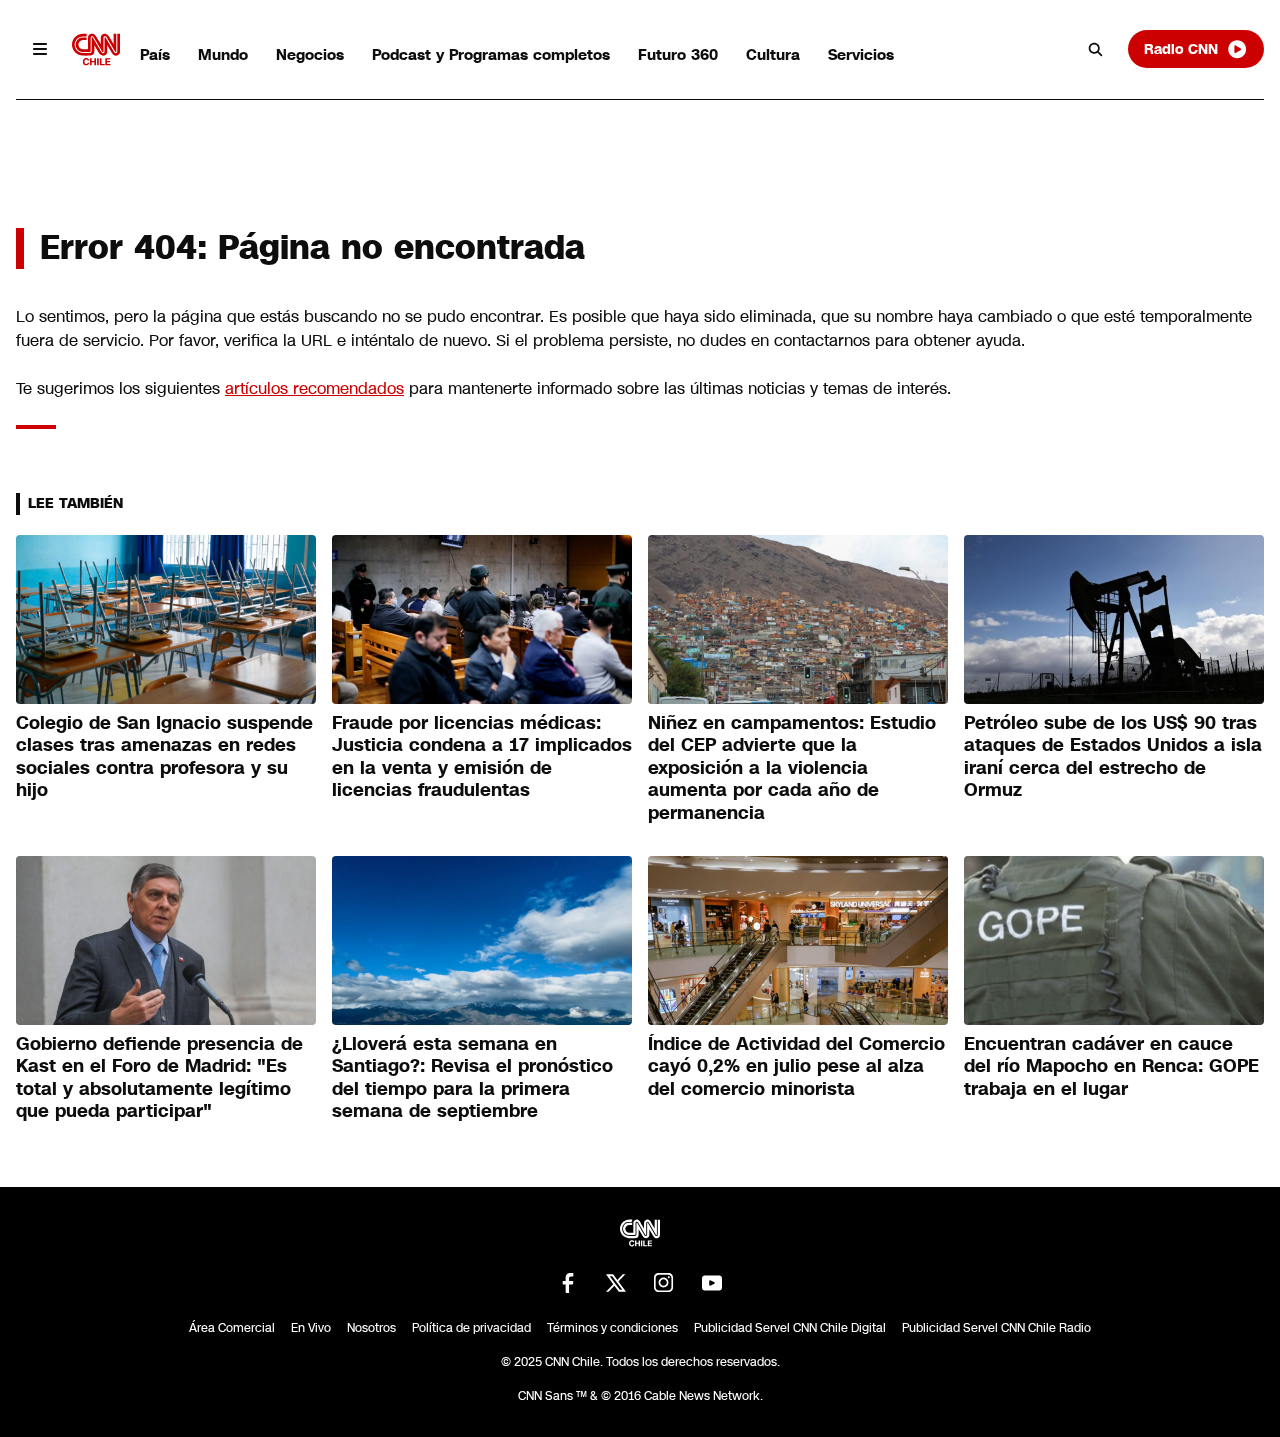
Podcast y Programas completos (491, 54)
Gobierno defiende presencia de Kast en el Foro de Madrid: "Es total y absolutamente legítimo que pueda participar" (159, 1078)
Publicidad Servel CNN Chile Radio (996, 1328)
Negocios (310, 54)
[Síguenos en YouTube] (712, 1283)
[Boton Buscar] (1096, 49)
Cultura (773, 54)
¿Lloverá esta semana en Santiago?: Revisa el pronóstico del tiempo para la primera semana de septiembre (472, 1078)
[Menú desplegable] (40, 49)
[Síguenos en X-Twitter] (616, 1283)
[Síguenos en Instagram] (664, 1283)
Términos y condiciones (612, 1328)
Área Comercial (232, 1328)
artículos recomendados (314, 388)
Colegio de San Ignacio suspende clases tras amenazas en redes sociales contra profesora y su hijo (164, 757)
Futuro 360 (678, 54)
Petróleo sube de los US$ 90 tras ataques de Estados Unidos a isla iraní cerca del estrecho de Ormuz (1113, 757)
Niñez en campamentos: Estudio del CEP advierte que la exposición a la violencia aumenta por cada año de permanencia (792, 768)
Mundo (223, 54)
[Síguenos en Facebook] (568, 1283)
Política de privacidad (471, 1328)
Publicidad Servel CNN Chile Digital (790, 1328)
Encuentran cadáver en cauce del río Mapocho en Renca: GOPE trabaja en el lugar (1111, 1066)
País (155, 54)
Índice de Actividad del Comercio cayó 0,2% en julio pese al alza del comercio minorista (796, 1066)
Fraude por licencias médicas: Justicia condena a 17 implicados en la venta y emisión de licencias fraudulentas (482, 757)
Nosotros (371, 1328)
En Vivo (311, 1328)
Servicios (861, 54)
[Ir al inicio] (96, 49)
